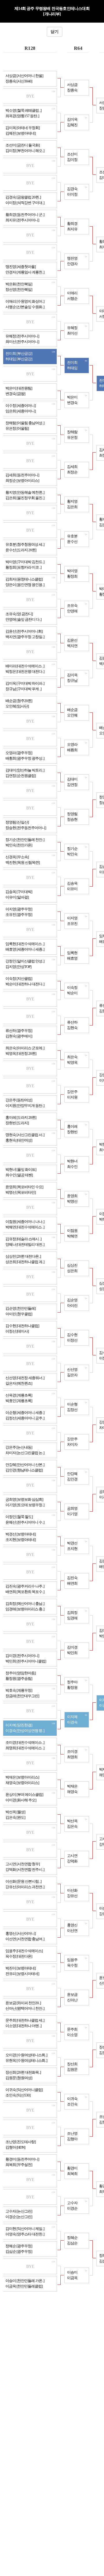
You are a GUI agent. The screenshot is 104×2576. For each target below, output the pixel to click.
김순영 (72, 1300)
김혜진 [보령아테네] (21, 133)
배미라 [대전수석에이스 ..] (25, 666)
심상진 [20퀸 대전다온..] (23, 1256)
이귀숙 (72, 2099)
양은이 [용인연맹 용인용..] (25, 585)
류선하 (72, 1022)
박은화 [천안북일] (19, 284)
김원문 (72, 2070)
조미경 (72, 1752)
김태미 (72, 779)
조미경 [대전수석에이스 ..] (25, 1743)
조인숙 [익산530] (18, 2095)
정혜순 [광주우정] (19, 2246)
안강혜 (72, 1474)
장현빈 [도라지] (17, 1123)
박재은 (72, 1786)
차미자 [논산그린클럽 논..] (25, 1453)
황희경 (72, 224)
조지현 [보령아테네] (21, 1540)
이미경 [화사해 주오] (21, 1800)
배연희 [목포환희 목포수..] (25, 1592)
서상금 (72, 85)
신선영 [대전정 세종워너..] (25, 1378)
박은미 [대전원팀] (19, 388)
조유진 (72, 924)
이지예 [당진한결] (19, 1725)
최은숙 (72, 1057)
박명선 (72, 1201)
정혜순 (72, 2238)
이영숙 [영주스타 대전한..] (25, 2234)
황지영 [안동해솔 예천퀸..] (25, 493)
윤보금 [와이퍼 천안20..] (23, 2003)
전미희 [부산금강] (19, 354)
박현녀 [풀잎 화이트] (21, 1170)
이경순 (72, 2208)
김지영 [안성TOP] (18, 967)
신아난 (72, 2000)
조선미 (72, 154)
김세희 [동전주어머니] (22, 475)
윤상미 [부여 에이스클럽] (24, 1795)
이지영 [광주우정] (19, 909)
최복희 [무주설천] (19, 2165)
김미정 (72, 160)
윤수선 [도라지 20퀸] (21, 550)
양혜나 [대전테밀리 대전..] (25, 1245)
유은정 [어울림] (17, 429)
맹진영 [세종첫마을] (21, 267)
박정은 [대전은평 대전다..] (25, 672)
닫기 (55, 32)
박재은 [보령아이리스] (22, 1777)
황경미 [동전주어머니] (22, 2159)
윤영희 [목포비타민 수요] (24, 1187)
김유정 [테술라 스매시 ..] (23, 1239)
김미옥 (72, 120)
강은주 (72, 1092)
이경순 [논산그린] (19, 2217)
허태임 (72, 368)
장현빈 (72, 1132)
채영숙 (72, 1792)
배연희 (72, 1583)
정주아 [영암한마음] (21, 1673)
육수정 (72, 1965)
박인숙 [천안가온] (19, 845)
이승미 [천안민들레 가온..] (25, 2281)
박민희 (72, 1653)
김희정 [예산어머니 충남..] (25, 1604)
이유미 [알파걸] (17, 897)
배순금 (72, 710)
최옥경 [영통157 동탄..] (22, 116)
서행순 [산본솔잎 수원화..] (25, 307)
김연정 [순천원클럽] (21, 776)
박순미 (72, 993)
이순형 (72, 1404)
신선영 (72, 1370)
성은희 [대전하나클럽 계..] (25, 1262)
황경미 (72, 2168)
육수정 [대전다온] (19, 1956)
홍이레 (72, 1127)
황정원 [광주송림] (19, 1679)
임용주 (72, 1960)
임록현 (72, 953)
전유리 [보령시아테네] (22, 1974)
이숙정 (72, 988)
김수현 (72, 1335)
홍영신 (72, 1925)
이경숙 (72, 1722)
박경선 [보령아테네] (21, 1534)
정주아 (72, 1682)
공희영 (72, 1509)
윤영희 (72, 1196)
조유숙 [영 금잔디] (19, 614)
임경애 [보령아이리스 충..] (25, 1609)
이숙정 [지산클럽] (19, 979)
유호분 (72, 536)
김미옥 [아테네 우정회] (23, 128)
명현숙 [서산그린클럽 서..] (25, 1135)
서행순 (72, 299)
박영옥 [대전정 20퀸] (21, 1054)
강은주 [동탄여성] (19, 1100)
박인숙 (72, 854)
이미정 (72, 194)
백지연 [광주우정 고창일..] (25, 637)
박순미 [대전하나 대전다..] (25, 984)
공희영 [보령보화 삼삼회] (24, 1500)
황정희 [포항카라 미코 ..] (23, 567)
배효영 (72, 958)
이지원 (72, 1097)
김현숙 (72, 1028)
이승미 (72, 2272)
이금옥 (72, 2278)
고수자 (72, 2203)
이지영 (72, 918)
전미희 (72, 363)
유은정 (72, 438)
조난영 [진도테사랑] (21, 2142)
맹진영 (72, 258)
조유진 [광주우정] (19, 915)
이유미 (72, 889)
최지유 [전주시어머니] (22, 220)
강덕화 (72, 1861)
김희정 (72, 1613)
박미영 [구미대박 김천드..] (25, 562)
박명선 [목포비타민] (21, 1193)
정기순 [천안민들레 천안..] (25, 840)
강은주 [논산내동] (19, 1447)
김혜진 (72, 125)
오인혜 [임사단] (17, 706)
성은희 (72, 1271)
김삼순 (72, 2243)
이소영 (72, 2035)
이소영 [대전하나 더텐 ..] (23, 2026)
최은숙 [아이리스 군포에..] (25, 1048)
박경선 (72, 1543)
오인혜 (72, 715)
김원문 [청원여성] (19, 2078)
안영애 (72, 611)
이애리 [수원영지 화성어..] (25, 302)
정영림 (72, 814)
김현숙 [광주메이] (19, 1036)
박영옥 (72, 1063)
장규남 (72, 681)
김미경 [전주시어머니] (22, 1656)
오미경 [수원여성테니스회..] (26, 2055)
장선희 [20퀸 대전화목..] (23, 2072)
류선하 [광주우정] (19, 1031)
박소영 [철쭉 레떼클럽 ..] (23, 111)
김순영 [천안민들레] (21, 1309)
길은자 (72, 1375)
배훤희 (72, 750)
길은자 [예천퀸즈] (19, 1383)
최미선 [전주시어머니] (22, 342)
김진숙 (72, 1578)
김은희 (72, 507)
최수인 (72, 1167)
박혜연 (72, 1236)
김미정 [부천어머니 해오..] (25, 151)
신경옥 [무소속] (17, 857)
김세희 (72, 467)
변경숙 (72, 403)
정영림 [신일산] (17, 822)
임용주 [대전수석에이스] (24, 1951)
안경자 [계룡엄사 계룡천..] (25, 272)
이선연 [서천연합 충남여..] (25, 1939)
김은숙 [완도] (15, 1818)
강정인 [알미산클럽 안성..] (25, 961)
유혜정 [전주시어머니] (22, 336)
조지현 (72, 1549)
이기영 (72, 1514)
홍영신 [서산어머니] (21, 1934)
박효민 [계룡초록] (19, 1401)
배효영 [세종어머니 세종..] (25, 949)
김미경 (72, 1647)
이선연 (72, 1931)
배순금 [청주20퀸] (19, 701)
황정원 (72, 1688)
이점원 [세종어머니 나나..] (25, 1222)
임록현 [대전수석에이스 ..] (25, 944)
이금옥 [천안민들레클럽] (24, 2286)
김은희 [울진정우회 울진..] (25, 498)
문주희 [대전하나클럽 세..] (25, 2020)
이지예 (72, 1717)
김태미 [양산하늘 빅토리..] (25, 770)
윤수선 (72, 542)
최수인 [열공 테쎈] (19, 1175)
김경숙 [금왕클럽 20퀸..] (23, 197)
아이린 (72, 1306)
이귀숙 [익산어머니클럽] (24, 2090)
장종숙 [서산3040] (19, 81)
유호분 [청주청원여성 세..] (25, 545)
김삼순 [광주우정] (19, 2252)
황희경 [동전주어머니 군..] (25, 215)
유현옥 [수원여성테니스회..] (26, 2061)
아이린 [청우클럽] (19, 1314)
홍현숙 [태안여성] (19, 1140)
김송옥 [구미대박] (19, 892)
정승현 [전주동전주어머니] (26, 828)
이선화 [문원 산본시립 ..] (23, 1882)
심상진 (72, 1265)
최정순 (72, 472)
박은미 (72, 397)
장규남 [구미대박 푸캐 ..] (23, 689)
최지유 (72, 229)
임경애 (72, 1618)
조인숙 (72, 2104)
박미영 (72, 571)
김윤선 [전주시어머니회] (24, 631)
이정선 (72, 1340)
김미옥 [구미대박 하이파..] (25, 683)
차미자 (72, 1445)
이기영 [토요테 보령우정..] (25, 1505)
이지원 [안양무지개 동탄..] (25, 1106)
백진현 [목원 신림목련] (23, 863)
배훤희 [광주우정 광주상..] (25, 758)
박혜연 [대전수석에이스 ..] (25, 1227)
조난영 (72, 2134)
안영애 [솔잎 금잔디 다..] (23, 620)
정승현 (72, 820)
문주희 (72, 2029)
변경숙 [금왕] (15, 394)
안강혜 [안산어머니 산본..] (25, 1465)
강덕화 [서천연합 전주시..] (25, 1870)
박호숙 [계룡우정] (19, 1691)
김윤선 (72, 640)
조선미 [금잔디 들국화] (23, 145)
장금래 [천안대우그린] (22, 1696)
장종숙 (72, 90)
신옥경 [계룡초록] (19, 1395)
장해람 (72, 432)
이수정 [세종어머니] (21, 406)
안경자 (72, 264)
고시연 (72, 1856)
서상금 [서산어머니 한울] (24, 76)
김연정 (72, 785)
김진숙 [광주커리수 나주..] (25, 1586)
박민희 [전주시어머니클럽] (26, 1661)
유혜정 (72, 328)
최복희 (72, 2174)
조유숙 (72, 606)
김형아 (72, 2139)
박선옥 (72, 1821)
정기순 (72, 849)
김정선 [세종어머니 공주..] (25, 1418)
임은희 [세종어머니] (21, 411)
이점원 (72, 1231)
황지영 (72, 501)
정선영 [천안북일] (19, 290)
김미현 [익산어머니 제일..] (25, 2229)
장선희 (72, 2064)
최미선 (72, 333)
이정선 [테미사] (17, 1331)
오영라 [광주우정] (19, 753)
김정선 (72, 1410)
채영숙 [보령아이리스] (22, 1783)
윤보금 (72, 1995)
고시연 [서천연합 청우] (23, 1864)
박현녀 (72, 1161)
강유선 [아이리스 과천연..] (25, 1887)
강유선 (72, 1896)
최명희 (72, 1757)
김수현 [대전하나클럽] (22, 1326)
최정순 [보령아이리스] (22, 481)
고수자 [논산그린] (19, 2211)
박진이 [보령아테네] (21, 1968)
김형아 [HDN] (15, 2147)
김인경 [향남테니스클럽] (24, 1470)
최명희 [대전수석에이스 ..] (25, 1748)
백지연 (72, 646)
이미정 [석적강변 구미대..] (25, 203)
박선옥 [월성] (15, 1812)
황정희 (72, 576)
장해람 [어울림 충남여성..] (25, 423)
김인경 (72, 1479)
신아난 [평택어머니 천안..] (25, 2009)
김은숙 (72, 1827)
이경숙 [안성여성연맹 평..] (25, 1731)
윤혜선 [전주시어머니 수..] (25, 1522)
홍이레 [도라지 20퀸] (21, 1118)
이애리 (72, 293)
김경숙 (72, 189)
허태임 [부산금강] (19, 359)
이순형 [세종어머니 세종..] (25, 1413)
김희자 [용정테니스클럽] (24, 579)
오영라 (72, 745)
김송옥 (72, 883)
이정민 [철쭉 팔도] (19, 1517)
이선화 (72, 1890)
